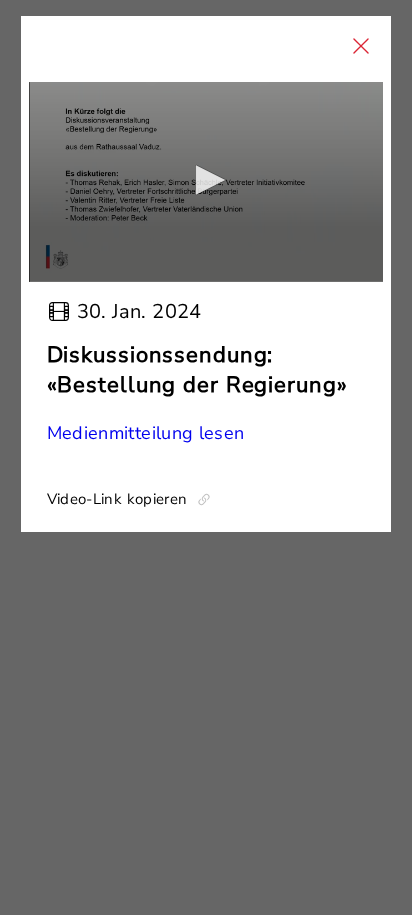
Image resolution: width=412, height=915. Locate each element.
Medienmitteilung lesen (146, 433)
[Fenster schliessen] (361, 46)
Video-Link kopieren (117, 499)
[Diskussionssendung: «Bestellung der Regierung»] (206, 182)
